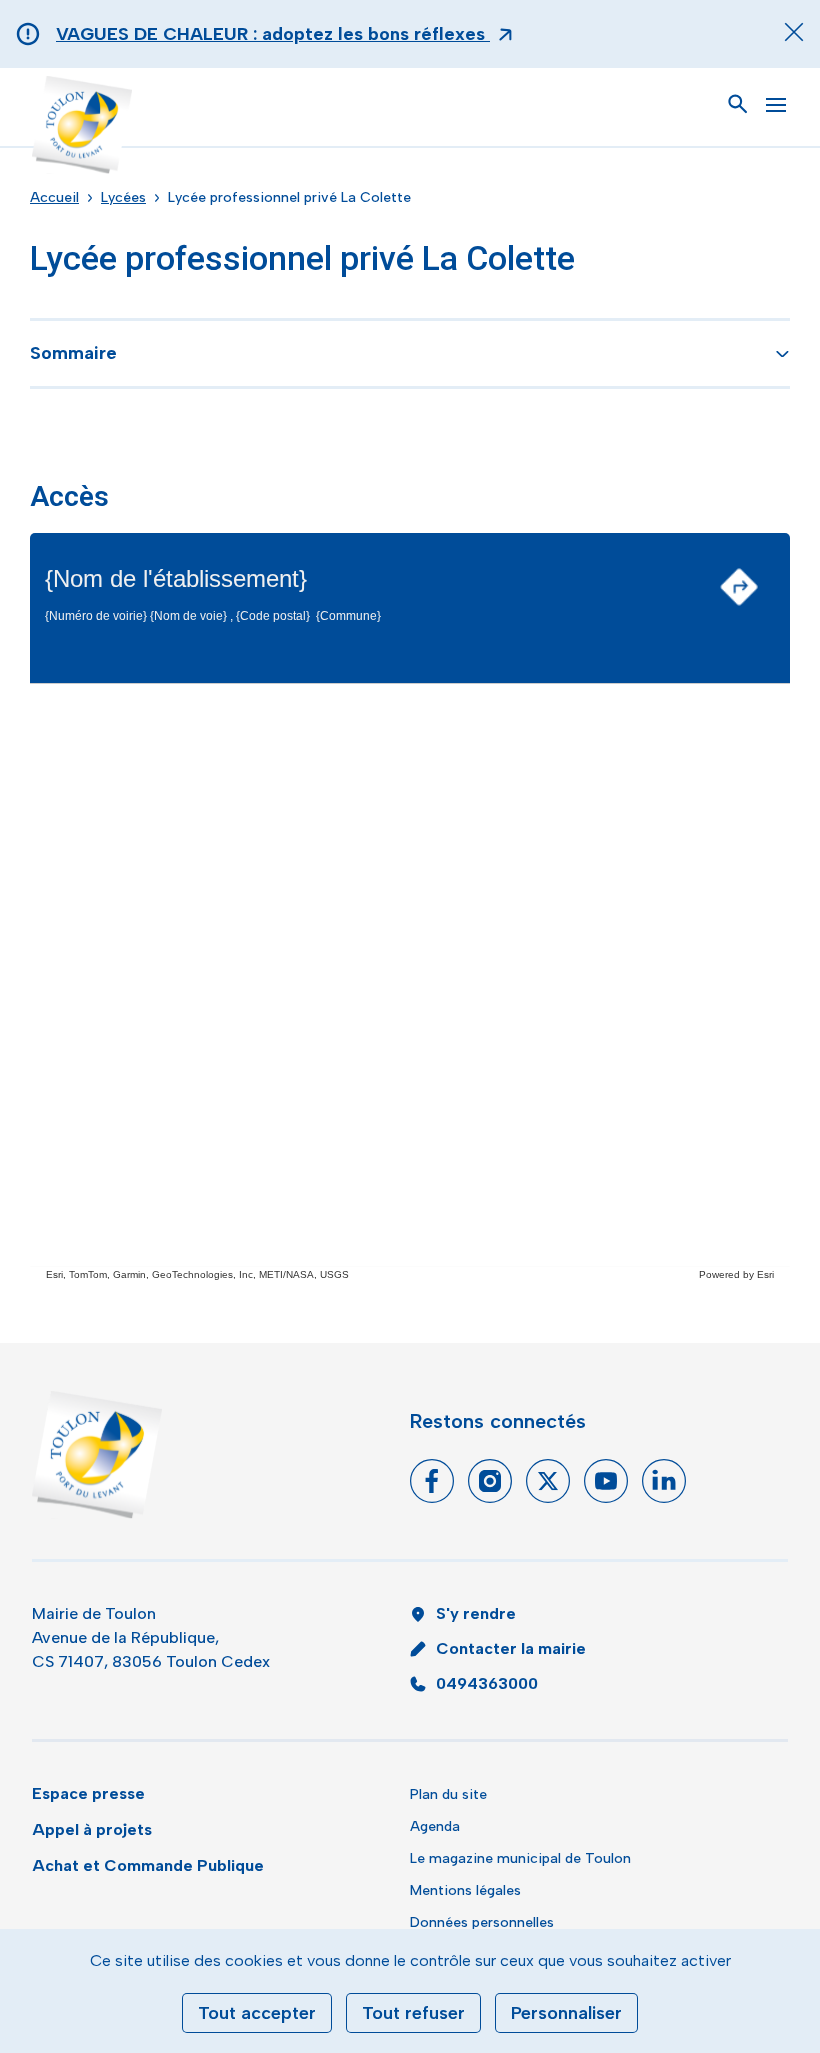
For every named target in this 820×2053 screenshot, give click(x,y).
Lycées (123, 197)
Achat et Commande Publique (148, 1865)
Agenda (435, 1826)
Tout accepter (257, 2013)
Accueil (54, 197)
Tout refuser (413, 2013)
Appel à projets (92, 1829)
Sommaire (73, 353)
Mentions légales (465, 1890)
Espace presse (88, 1793)
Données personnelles (482, 1922)
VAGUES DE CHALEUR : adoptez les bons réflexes (273, 34)
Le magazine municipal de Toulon (520, 1858)
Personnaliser (566, 2013)
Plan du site (448, 1794)
